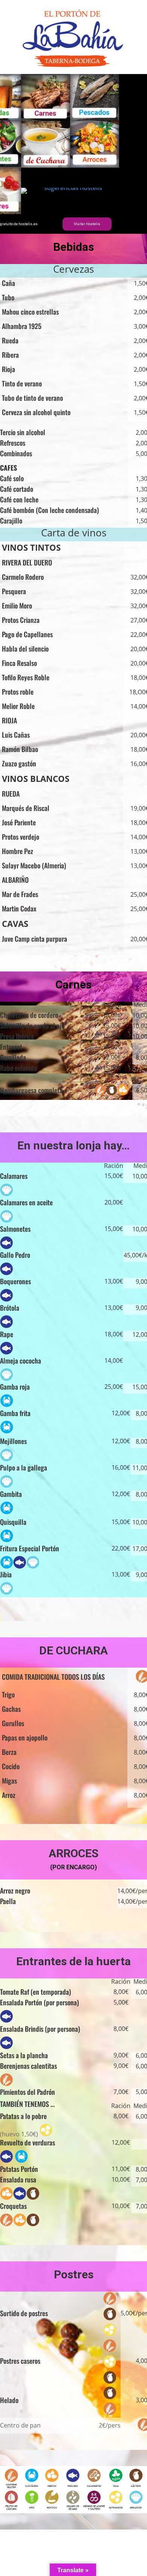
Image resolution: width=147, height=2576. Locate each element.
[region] (73, 154)
